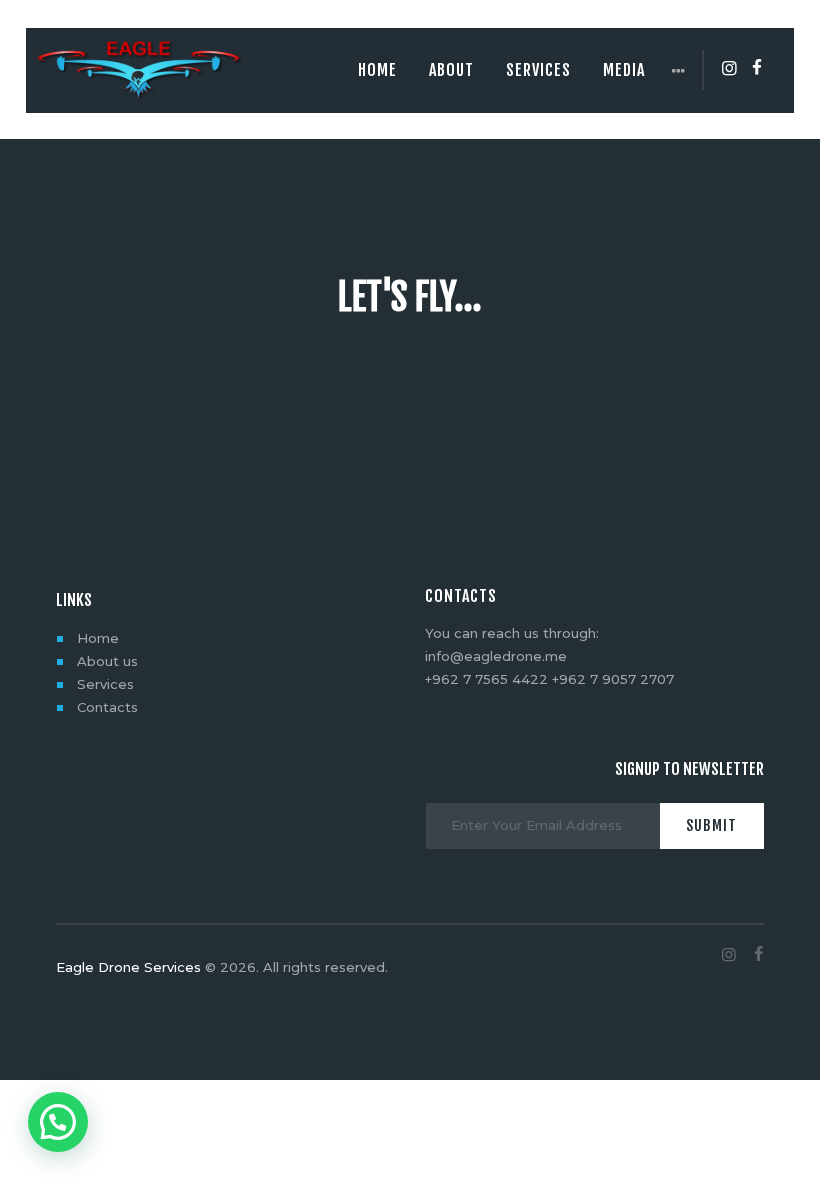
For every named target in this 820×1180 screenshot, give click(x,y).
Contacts (107, 707)
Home (98, 638)
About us (107, 661)
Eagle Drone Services (128, 967)
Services (105, 684)
